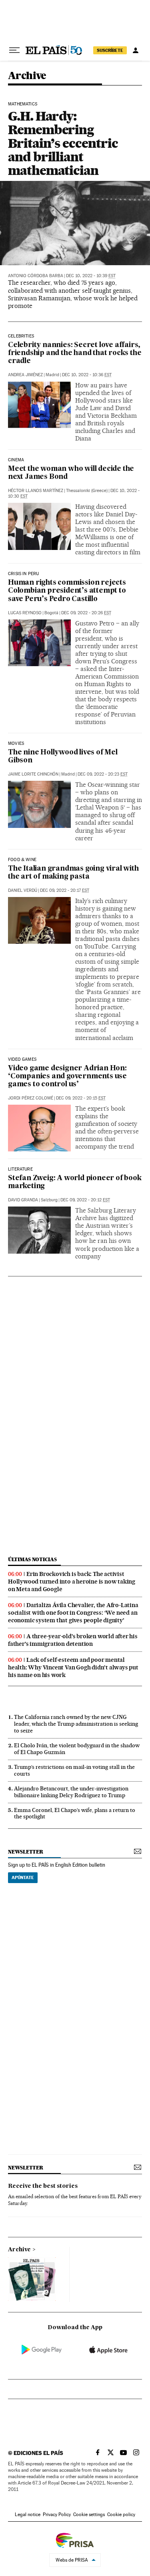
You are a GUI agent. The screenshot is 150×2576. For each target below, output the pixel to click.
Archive (19, 2250)
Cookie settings (89, 2514)
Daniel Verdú (23, 890)
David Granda (23, 1200)
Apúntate (23, 1877)
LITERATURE (20, 1169)
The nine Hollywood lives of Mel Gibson (63, 757)
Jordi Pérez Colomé (31, 1098)
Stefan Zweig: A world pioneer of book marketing (75, 1182)
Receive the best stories (43, 2186)
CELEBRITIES (21, 336)
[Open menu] (14, 50)
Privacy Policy (57, 2514)
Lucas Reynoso (25, 613)
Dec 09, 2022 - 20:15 (81, 1098)
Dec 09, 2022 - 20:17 (65, 890)
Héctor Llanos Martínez (36, 491)
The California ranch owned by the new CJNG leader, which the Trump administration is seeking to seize (76, 1724)
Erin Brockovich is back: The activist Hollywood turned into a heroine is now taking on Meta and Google (72, 1582)
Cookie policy (121, 2514)
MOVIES (16, 744)
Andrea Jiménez (25, 375)
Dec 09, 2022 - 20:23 (103, 774)
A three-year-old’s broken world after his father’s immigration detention (73, 1640)
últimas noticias (32, 1559)
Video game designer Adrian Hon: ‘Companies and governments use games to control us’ (67, 1077)
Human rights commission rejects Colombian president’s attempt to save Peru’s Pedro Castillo (67, 591)
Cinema (16, 460)
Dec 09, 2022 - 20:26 (86, 613)
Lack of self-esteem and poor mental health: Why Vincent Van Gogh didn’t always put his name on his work (73, 1667)
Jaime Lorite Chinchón (33, 774)
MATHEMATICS (23, 104)
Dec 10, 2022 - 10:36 (87, 375)
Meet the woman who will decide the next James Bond (71, 473)
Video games (22, 1060)
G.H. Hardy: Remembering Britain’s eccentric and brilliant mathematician (63, 143)
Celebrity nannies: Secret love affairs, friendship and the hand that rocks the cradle (75, 353)
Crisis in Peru (24, 574)
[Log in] (136, 50)
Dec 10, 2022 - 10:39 (91, 276)
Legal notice (28, 2514)
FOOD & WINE (22, 860)
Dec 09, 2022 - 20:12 (85, 1200)
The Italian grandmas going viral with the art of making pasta (73, 873)
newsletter (26, 1852)
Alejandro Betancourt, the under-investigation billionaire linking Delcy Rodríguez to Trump (71, 1792)
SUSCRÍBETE (110, 50)
